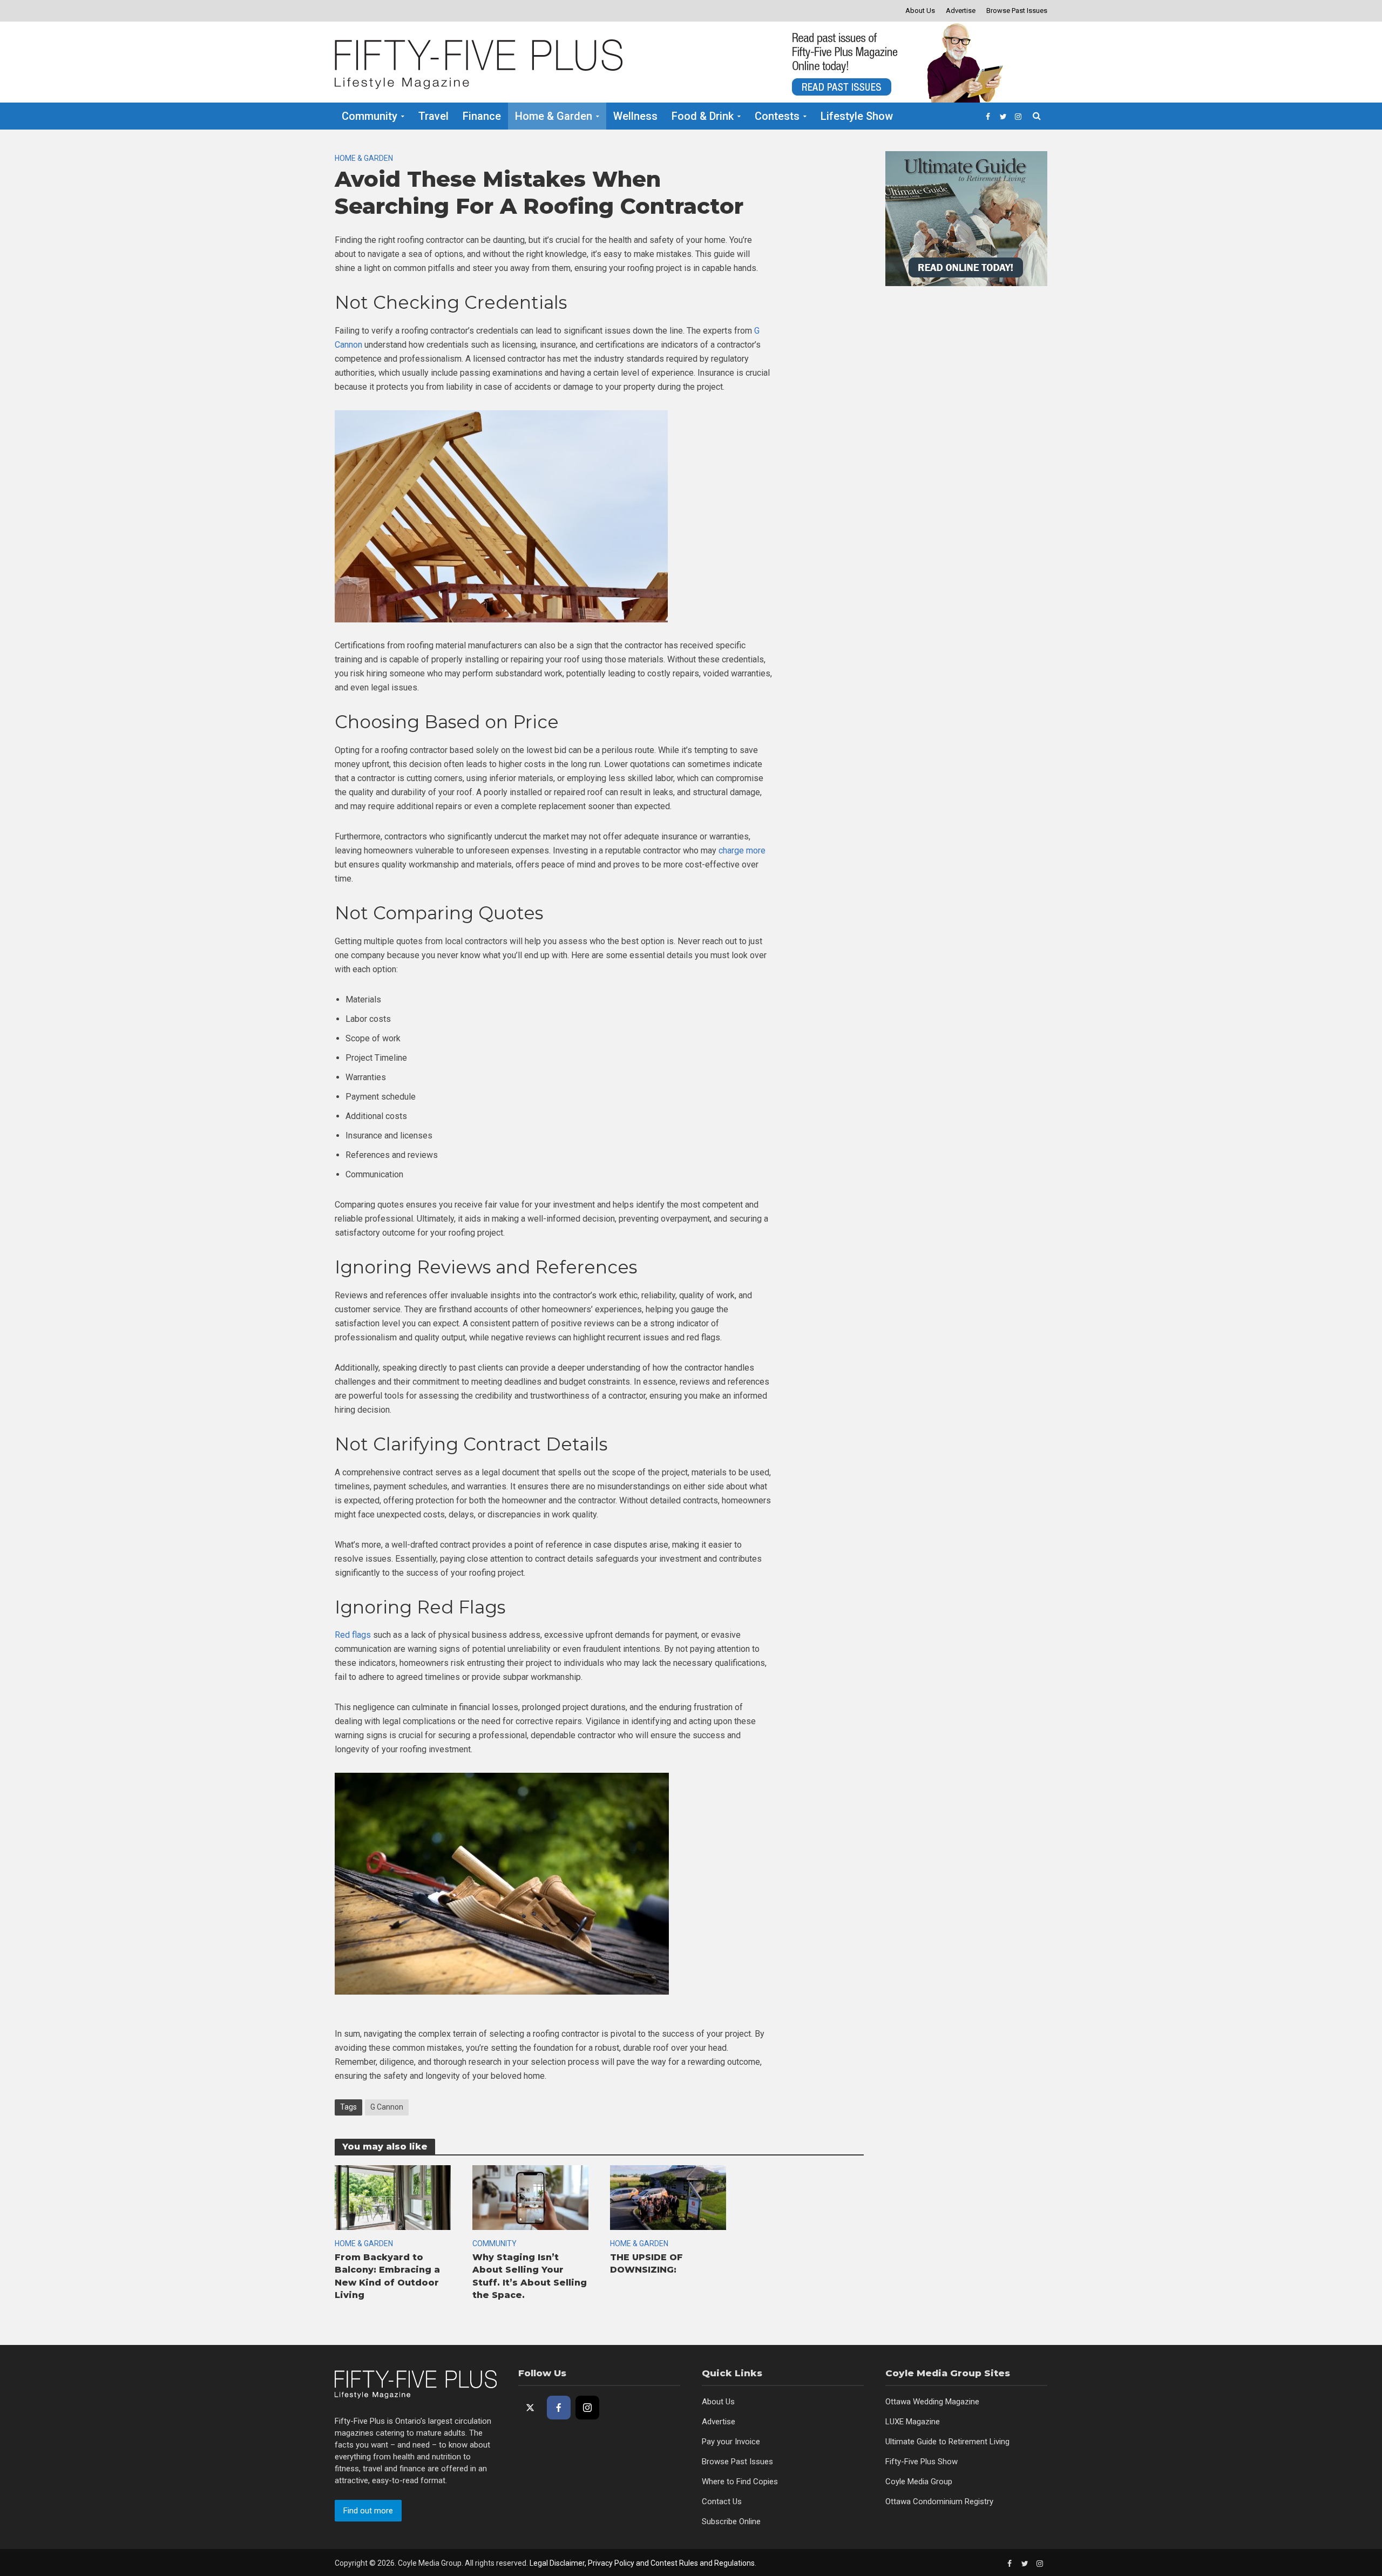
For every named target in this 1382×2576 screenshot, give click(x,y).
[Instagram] (587, 2408)
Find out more (368, 2511)
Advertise (961, 11)
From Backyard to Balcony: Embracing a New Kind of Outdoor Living (387, 2276)
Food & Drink (703, 116)
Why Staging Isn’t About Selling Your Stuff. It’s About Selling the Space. (530, 2276)
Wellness (635, 116)
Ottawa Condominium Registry (939, 2502)
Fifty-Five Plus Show (922, 2462)
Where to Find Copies (740, 2482)
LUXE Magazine (913, 2422)
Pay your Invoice (731, 2442)
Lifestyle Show (857, 116)
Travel (433, 116)
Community (370, 116)
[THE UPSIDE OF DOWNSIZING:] (668, 2197)
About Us (920, 11)
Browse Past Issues (1017, 11)
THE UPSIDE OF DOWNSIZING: (646, 2263)
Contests (777, 116)
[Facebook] (559, 2408)
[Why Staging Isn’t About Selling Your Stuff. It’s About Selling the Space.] (530, 2197)
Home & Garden (554, 116)
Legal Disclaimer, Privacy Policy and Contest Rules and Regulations (642, 2563)
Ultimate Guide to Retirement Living (947, 2442)
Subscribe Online (731, 2521)
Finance (482, 116)
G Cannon (387, 2107)
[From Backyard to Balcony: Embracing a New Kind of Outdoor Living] (393, 2197)
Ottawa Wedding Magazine (932, 2402)
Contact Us (722, 2502)
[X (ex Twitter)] (530, 2408)
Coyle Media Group (919, 2482)
